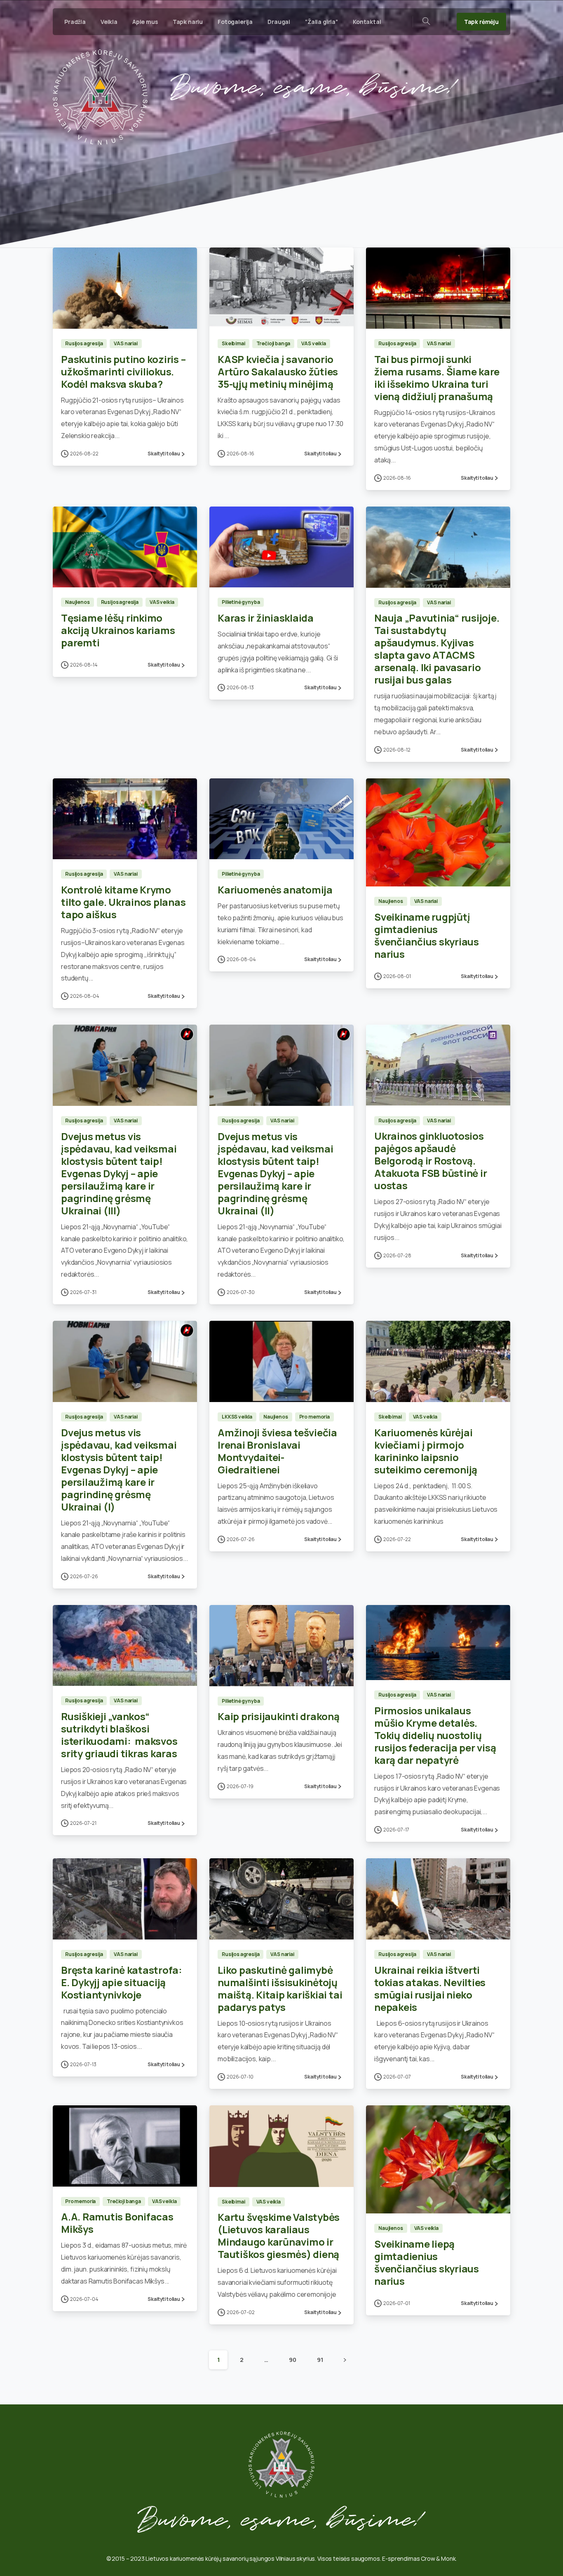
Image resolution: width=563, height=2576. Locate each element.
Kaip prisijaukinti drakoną (279, 1716)
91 (320, 2360)
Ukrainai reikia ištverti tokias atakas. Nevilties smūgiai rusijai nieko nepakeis (430, 1988)
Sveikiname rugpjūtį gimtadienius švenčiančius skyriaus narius (427, 935)
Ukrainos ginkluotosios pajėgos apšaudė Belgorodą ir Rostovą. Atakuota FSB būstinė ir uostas (430, 1161)
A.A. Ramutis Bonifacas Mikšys (117, 2223)
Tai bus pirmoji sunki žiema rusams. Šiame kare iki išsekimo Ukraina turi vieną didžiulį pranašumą (437, 378)
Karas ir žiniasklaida (266, 618)
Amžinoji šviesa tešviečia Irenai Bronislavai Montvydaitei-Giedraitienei (277, 1451)
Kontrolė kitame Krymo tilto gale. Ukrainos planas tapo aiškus (123, 902)
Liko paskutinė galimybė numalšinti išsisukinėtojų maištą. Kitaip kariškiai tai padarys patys (280, 1988)
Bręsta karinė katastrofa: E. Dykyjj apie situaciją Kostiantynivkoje (122, 1982)
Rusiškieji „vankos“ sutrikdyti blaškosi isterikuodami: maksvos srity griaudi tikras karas (119, 1735)
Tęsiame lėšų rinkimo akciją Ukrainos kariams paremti (118, 630)
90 (293, 2360)
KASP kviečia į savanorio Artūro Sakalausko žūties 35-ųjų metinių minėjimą (278, 371)
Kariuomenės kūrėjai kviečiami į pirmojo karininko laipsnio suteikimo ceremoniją (426, 1451)
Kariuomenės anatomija (275, 890)
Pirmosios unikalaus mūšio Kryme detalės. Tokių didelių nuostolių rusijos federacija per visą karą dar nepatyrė (435, 1735)
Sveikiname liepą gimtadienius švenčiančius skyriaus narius (427, 2262)
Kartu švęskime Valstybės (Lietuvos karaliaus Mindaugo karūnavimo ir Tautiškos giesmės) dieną (279, 2235)
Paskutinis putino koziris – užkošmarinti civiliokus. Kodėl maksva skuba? (123, 371)
